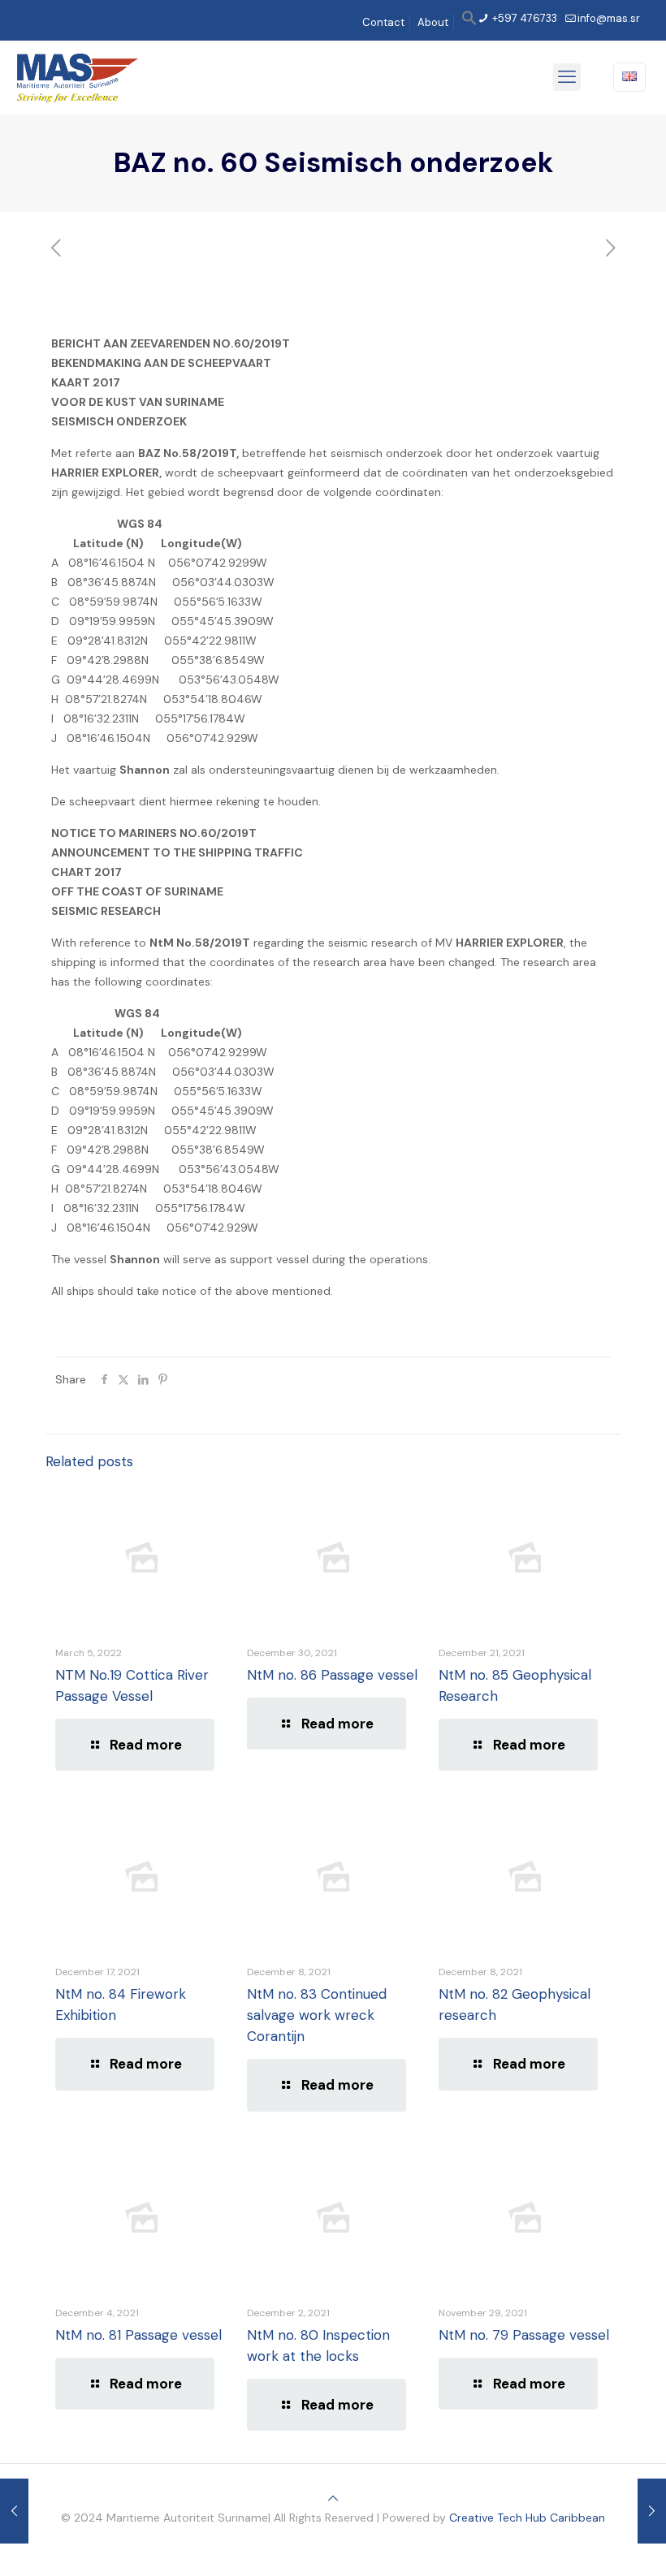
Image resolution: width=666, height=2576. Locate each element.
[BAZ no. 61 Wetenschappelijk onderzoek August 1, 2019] (652, 2511)
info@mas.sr (609, 18)
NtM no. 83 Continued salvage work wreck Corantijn (317, 2015)
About (433, 22)
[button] (469, 22)
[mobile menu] (567, 77)
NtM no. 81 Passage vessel (138, 2335)
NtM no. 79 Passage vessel (524, 2335)
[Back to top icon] (333, 2498)
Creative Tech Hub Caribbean (527, 2518)
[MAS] (78, 77)
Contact (383, 22)
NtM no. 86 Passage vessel (332, 1675)
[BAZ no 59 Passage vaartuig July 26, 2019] (14, 2511)
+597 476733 (523, 18)
